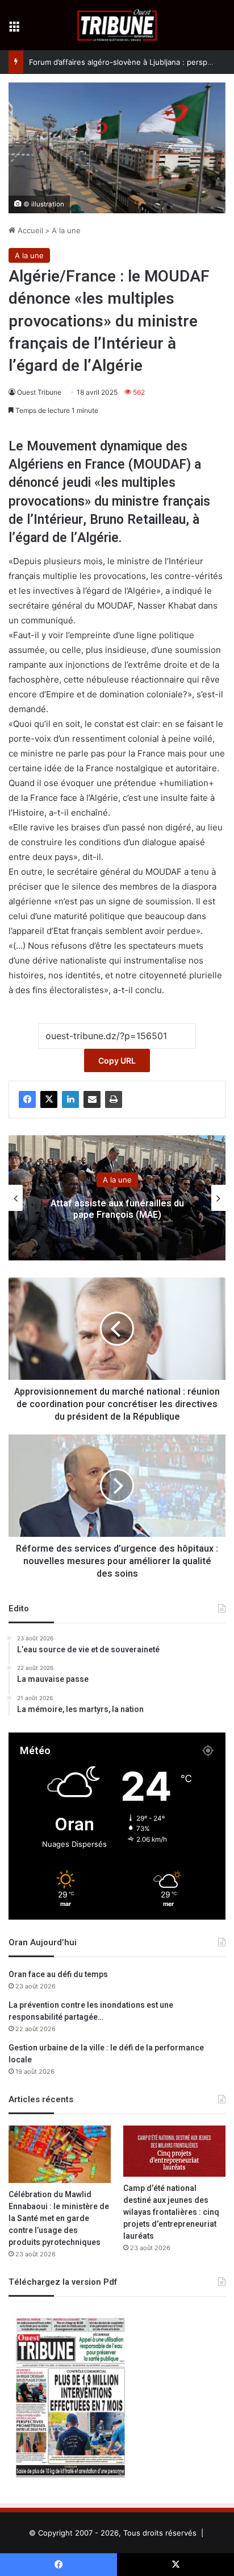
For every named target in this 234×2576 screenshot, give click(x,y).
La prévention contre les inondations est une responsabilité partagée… (91, 2011)
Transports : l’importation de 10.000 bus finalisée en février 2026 (117, 1210)
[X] (49, 1099)
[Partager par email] (92, 1099)
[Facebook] (27, 1099)
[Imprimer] (114, 1099)
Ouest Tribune (39, 392)
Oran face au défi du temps (58, 1975)
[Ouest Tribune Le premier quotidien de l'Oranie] (117, 25)
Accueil (29, 230)
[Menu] (14, 29)
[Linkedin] (70, 1099)
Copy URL (117, 1060)
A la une (66, 230)
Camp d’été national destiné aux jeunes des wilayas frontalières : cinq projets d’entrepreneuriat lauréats (171, 2212)
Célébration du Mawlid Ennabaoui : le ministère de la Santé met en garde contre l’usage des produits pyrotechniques (59, 2219)
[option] (117, 1198)
